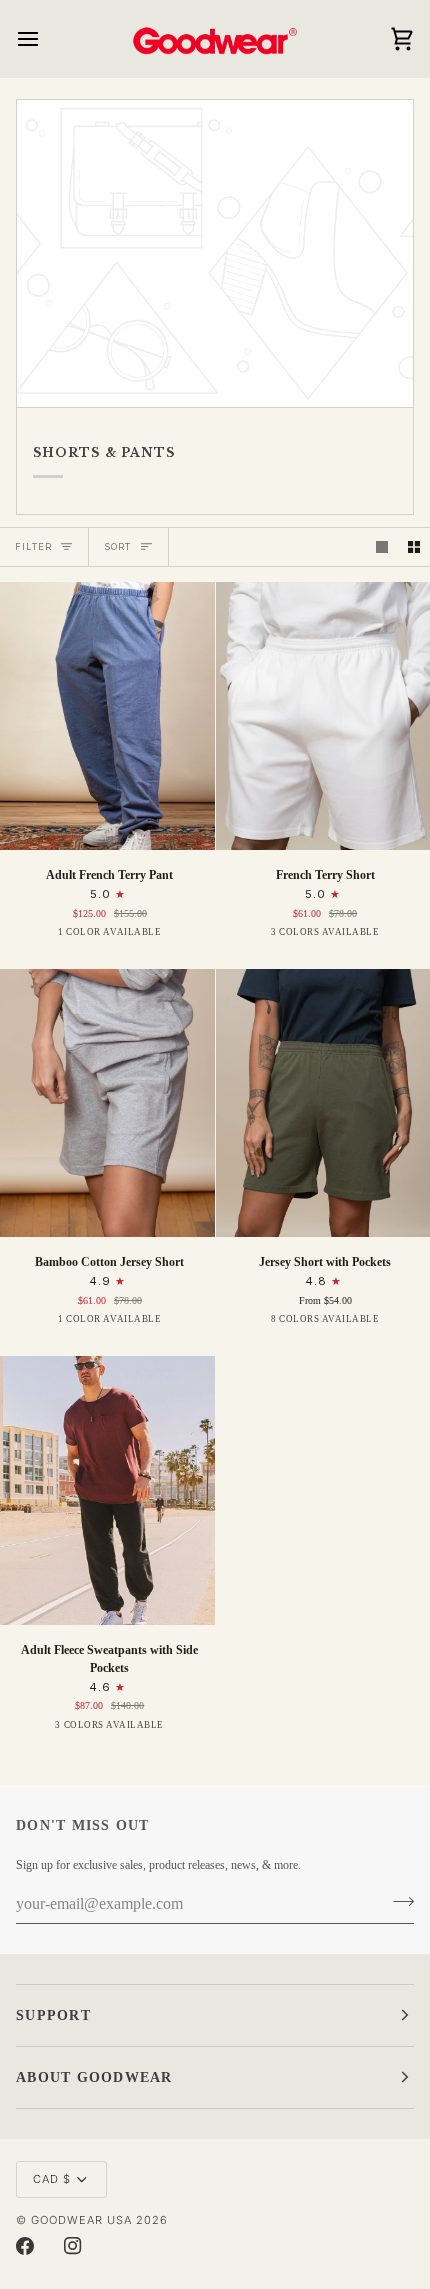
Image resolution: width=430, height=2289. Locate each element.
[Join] (397, 1902)
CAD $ (52, 2179)
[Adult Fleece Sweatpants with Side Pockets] (107, 1490)
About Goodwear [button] (94, 2077)
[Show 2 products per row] (414, 547)
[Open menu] (46, 38)
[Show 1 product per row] (382, 547)
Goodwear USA (81, 2220)
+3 (405, 1324)
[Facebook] (25, 2246)
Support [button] (53, 2015)
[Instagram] (73, 2246)
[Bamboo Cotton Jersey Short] (107, 1103)
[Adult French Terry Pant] (107, 716)
